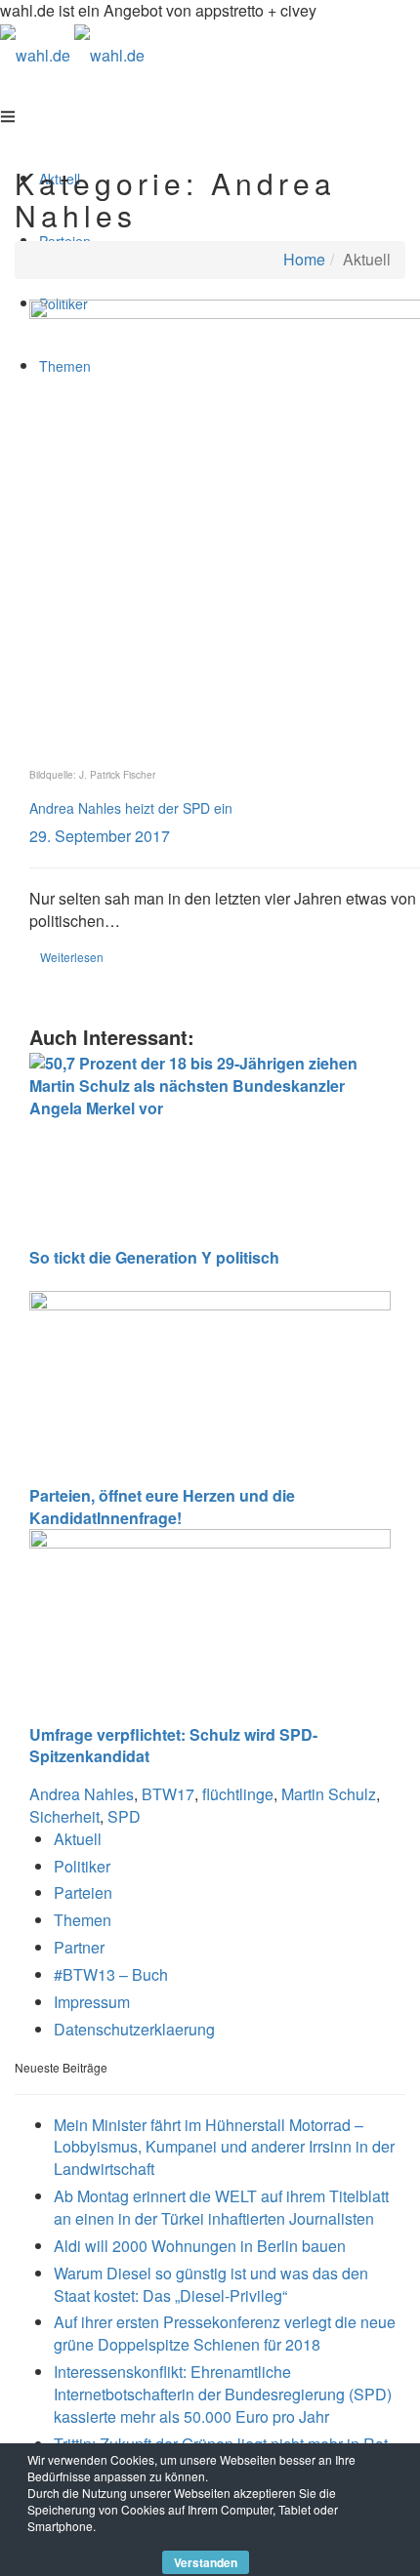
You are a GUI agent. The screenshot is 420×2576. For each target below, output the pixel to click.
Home (304, 259)
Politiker (82, 1866)
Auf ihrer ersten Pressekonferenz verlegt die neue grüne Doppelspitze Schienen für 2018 (225, 2333)
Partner (79, 1947)
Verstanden (206, 2562)
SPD (124, 1816)
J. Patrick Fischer (117, 775)
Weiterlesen (72, 957)
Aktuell (78, 1839)
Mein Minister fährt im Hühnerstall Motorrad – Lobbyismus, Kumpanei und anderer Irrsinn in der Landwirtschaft (224, 2147)
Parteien (83, 1892)
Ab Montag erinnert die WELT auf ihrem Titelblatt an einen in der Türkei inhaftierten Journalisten (221, 2207)
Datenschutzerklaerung (134, 2029)
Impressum (92, 2002)
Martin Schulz (329, 1794)
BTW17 (168, 1794)
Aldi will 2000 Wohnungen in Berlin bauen (200, 2246)
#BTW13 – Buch (111, 1974)
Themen (83, 1920)
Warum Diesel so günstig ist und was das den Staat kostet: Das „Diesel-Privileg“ (211, 2284)
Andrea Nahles (82, 1794)
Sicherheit (64, 1816)
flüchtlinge (238, 1794)
